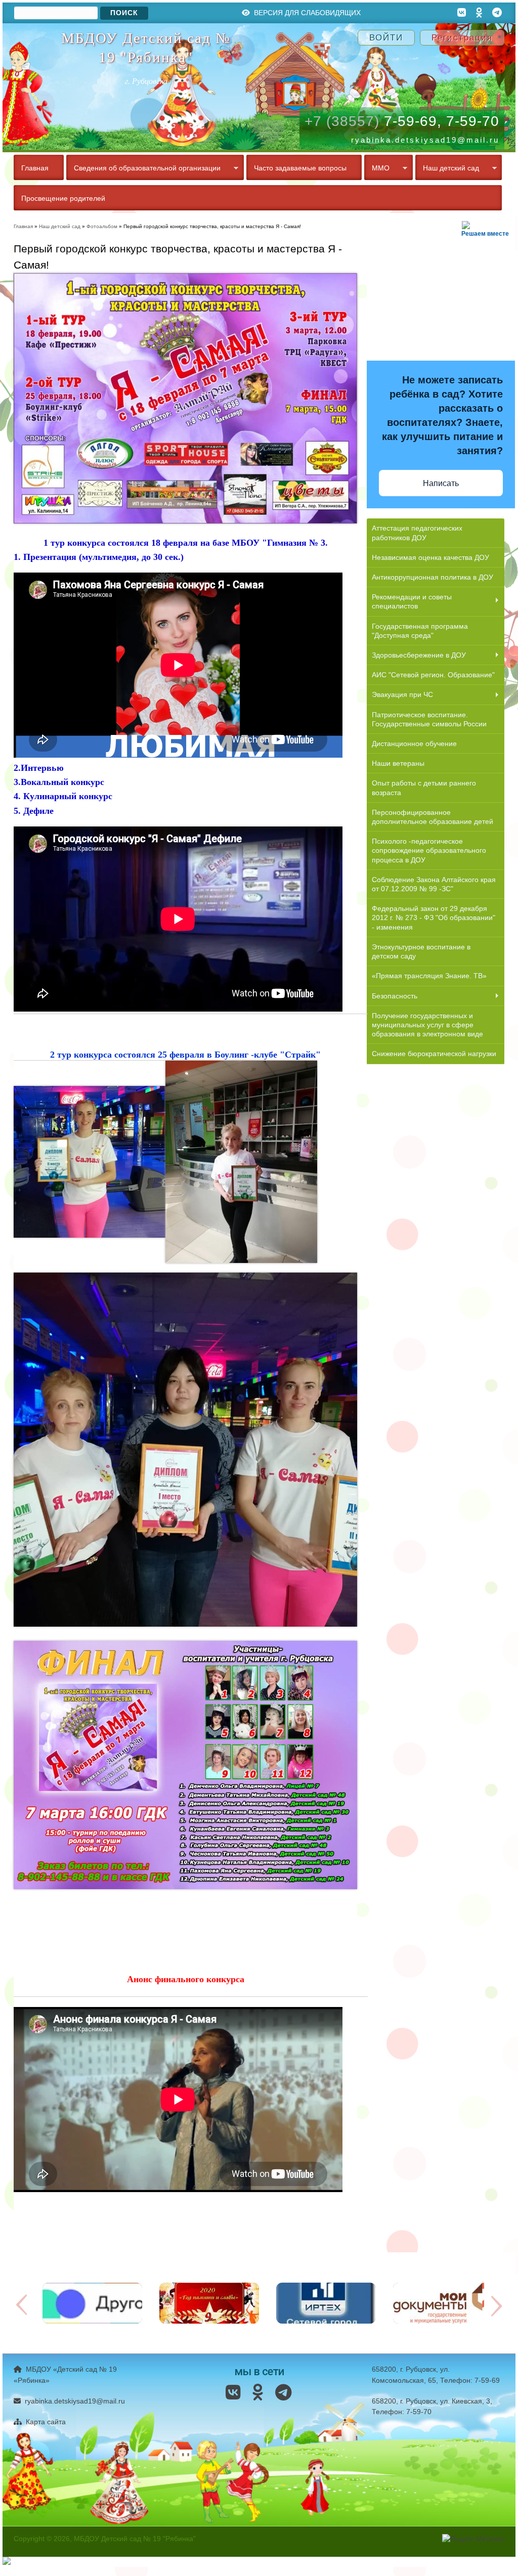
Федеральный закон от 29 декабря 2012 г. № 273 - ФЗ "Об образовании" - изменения (434, 918)
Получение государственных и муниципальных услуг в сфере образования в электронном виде (427, 1025)
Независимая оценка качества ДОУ (430, 557)
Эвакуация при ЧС (400, 695)
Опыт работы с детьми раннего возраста (424, 788)
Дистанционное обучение (414, 744)
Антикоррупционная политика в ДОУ (433, 577)
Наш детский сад (447, 169)
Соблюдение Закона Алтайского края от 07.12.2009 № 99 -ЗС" (434, 884)
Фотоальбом (102, 226)
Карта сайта (45, 2422)
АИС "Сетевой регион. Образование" (433, 675)
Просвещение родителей (63, 198)
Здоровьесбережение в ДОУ (416, 656)
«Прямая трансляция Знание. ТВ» (429, 976)
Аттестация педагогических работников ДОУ (417, 533)
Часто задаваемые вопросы (300, 168)
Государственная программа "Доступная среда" (420, 631)
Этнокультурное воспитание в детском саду (421, 951)
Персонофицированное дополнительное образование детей (433, 817)
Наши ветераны (398, 763)
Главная (35, 168)
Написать (441, 483)
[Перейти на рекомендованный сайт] (92, 2321)
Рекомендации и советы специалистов (409, 601)
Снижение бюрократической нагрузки (434, 1054)
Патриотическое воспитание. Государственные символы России (429, 719)
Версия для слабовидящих (306, 13)
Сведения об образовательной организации (143, 169)
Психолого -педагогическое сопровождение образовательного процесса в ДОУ (429, 850)
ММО (377, 169)
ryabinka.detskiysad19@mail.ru (74, 2401)
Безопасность (392, 997)
